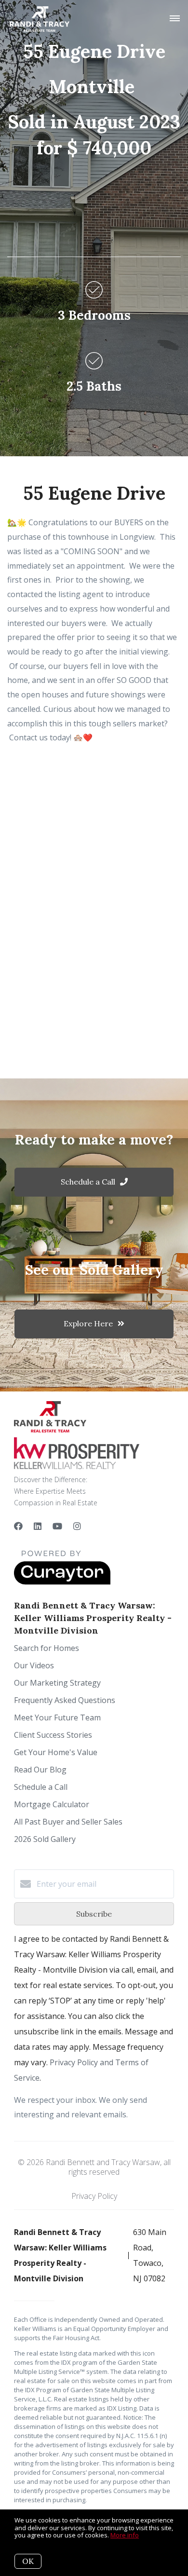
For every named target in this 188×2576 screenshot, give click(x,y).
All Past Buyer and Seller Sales (68, 1822)
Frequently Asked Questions (65, 1700)
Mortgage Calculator (52, 1804)
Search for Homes (47, 1648)
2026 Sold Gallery (45, 1839)
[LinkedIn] (38, 1526)
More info (125, 2535)
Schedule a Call (41, 1787)
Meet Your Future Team (57, 1717)
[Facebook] (18, 1526)
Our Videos (34, 1665)
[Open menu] (175, 19)
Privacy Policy (94, 2196)
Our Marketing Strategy (57, 1683)
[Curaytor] (62, 1582)
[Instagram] (77, 1526)
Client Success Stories (53, 1735)
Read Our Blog (40, 1770)
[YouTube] (57, 1526)
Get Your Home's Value (56, 1752)
